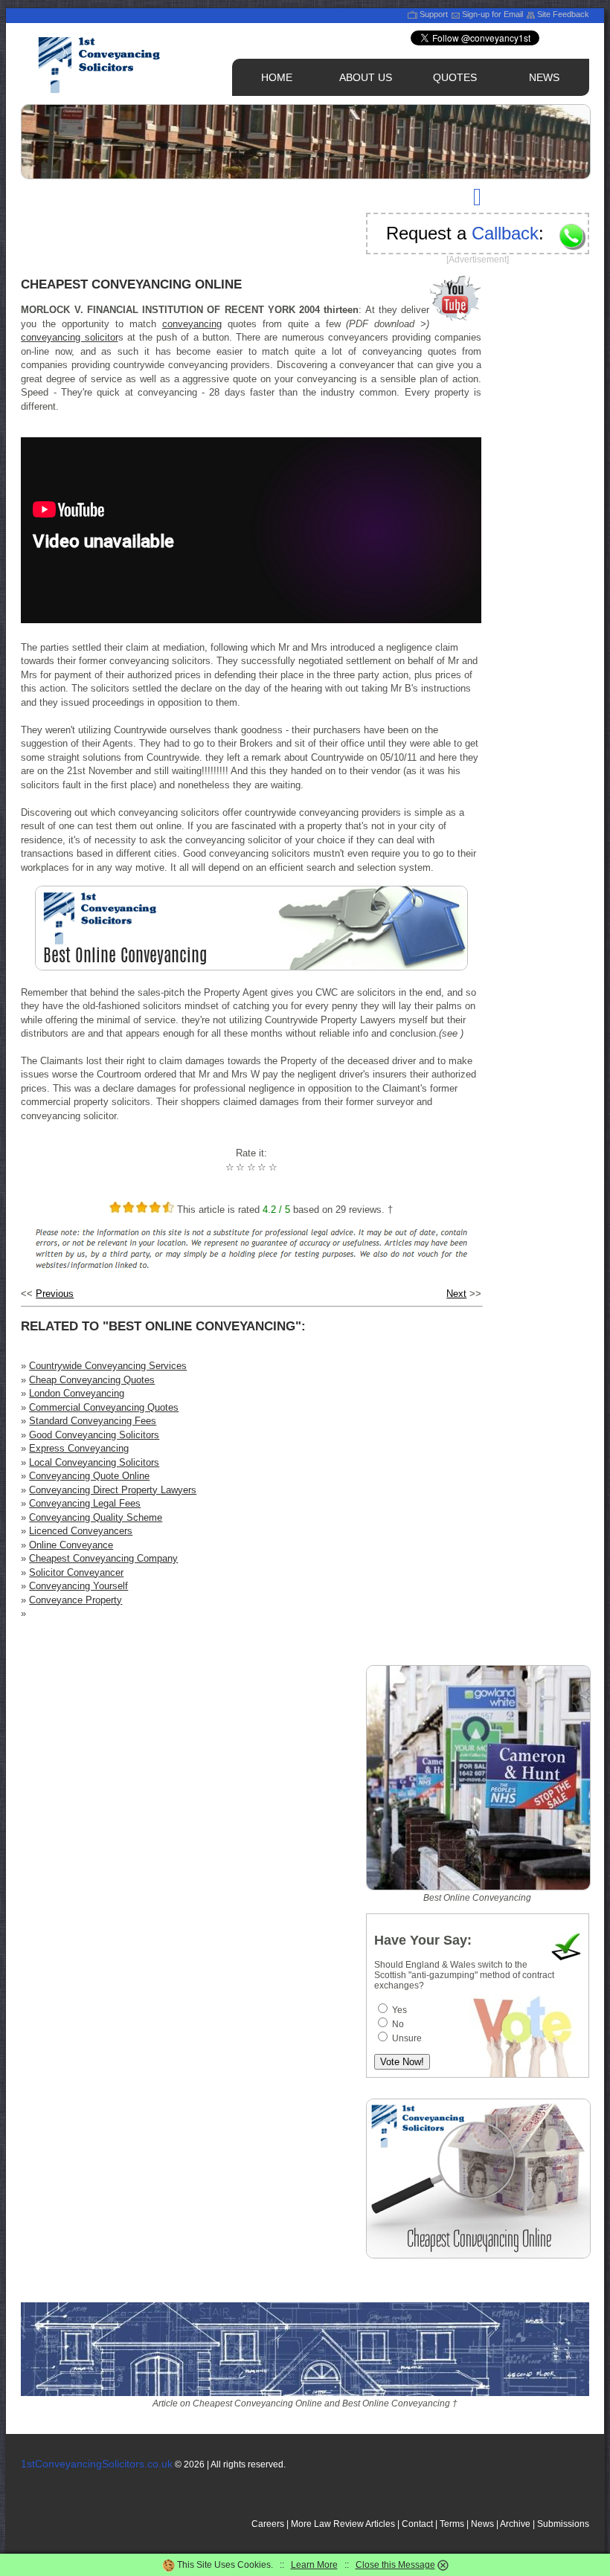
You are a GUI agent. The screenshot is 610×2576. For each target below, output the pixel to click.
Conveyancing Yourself (78, 1586)
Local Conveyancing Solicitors (94, 1462)
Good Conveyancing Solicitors (94, 1435)
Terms (452, 2524)
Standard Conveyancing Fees (93, 1421)
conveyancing (192, 324)
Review (349, 2524)
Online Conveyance (71, 1545)
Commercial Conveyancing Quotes (104, 1407)
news (544, 77)
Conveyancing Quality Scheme (96, 1517)
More (301, 2524)
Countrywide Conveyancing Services (108, 1366)
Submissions (563, 2524)
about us (366, 77)
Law (322, 2524)
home (277, 77)
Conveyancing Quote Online (89, 1476)
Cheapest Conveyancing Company (103, 1558)
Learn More (314, 2565)
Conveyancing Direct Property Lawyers (113, 1490)
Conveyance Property (76, 1600)
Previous (55, 1294)
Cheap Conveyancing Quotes (92, 1380)
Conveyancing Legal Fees (85, 1503)
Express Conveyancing (79, 1448)
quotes (455, 77)
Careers (268, 2524)
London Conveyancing (77, 1393)
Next (456, 1294)
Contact (417, 2524)
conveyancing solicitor (69, 337)
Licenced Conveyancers (81, 1531)
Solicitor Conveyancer (76, 1572)
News (482, 2524)
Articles (380, 2524)
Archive (515, 2524)
